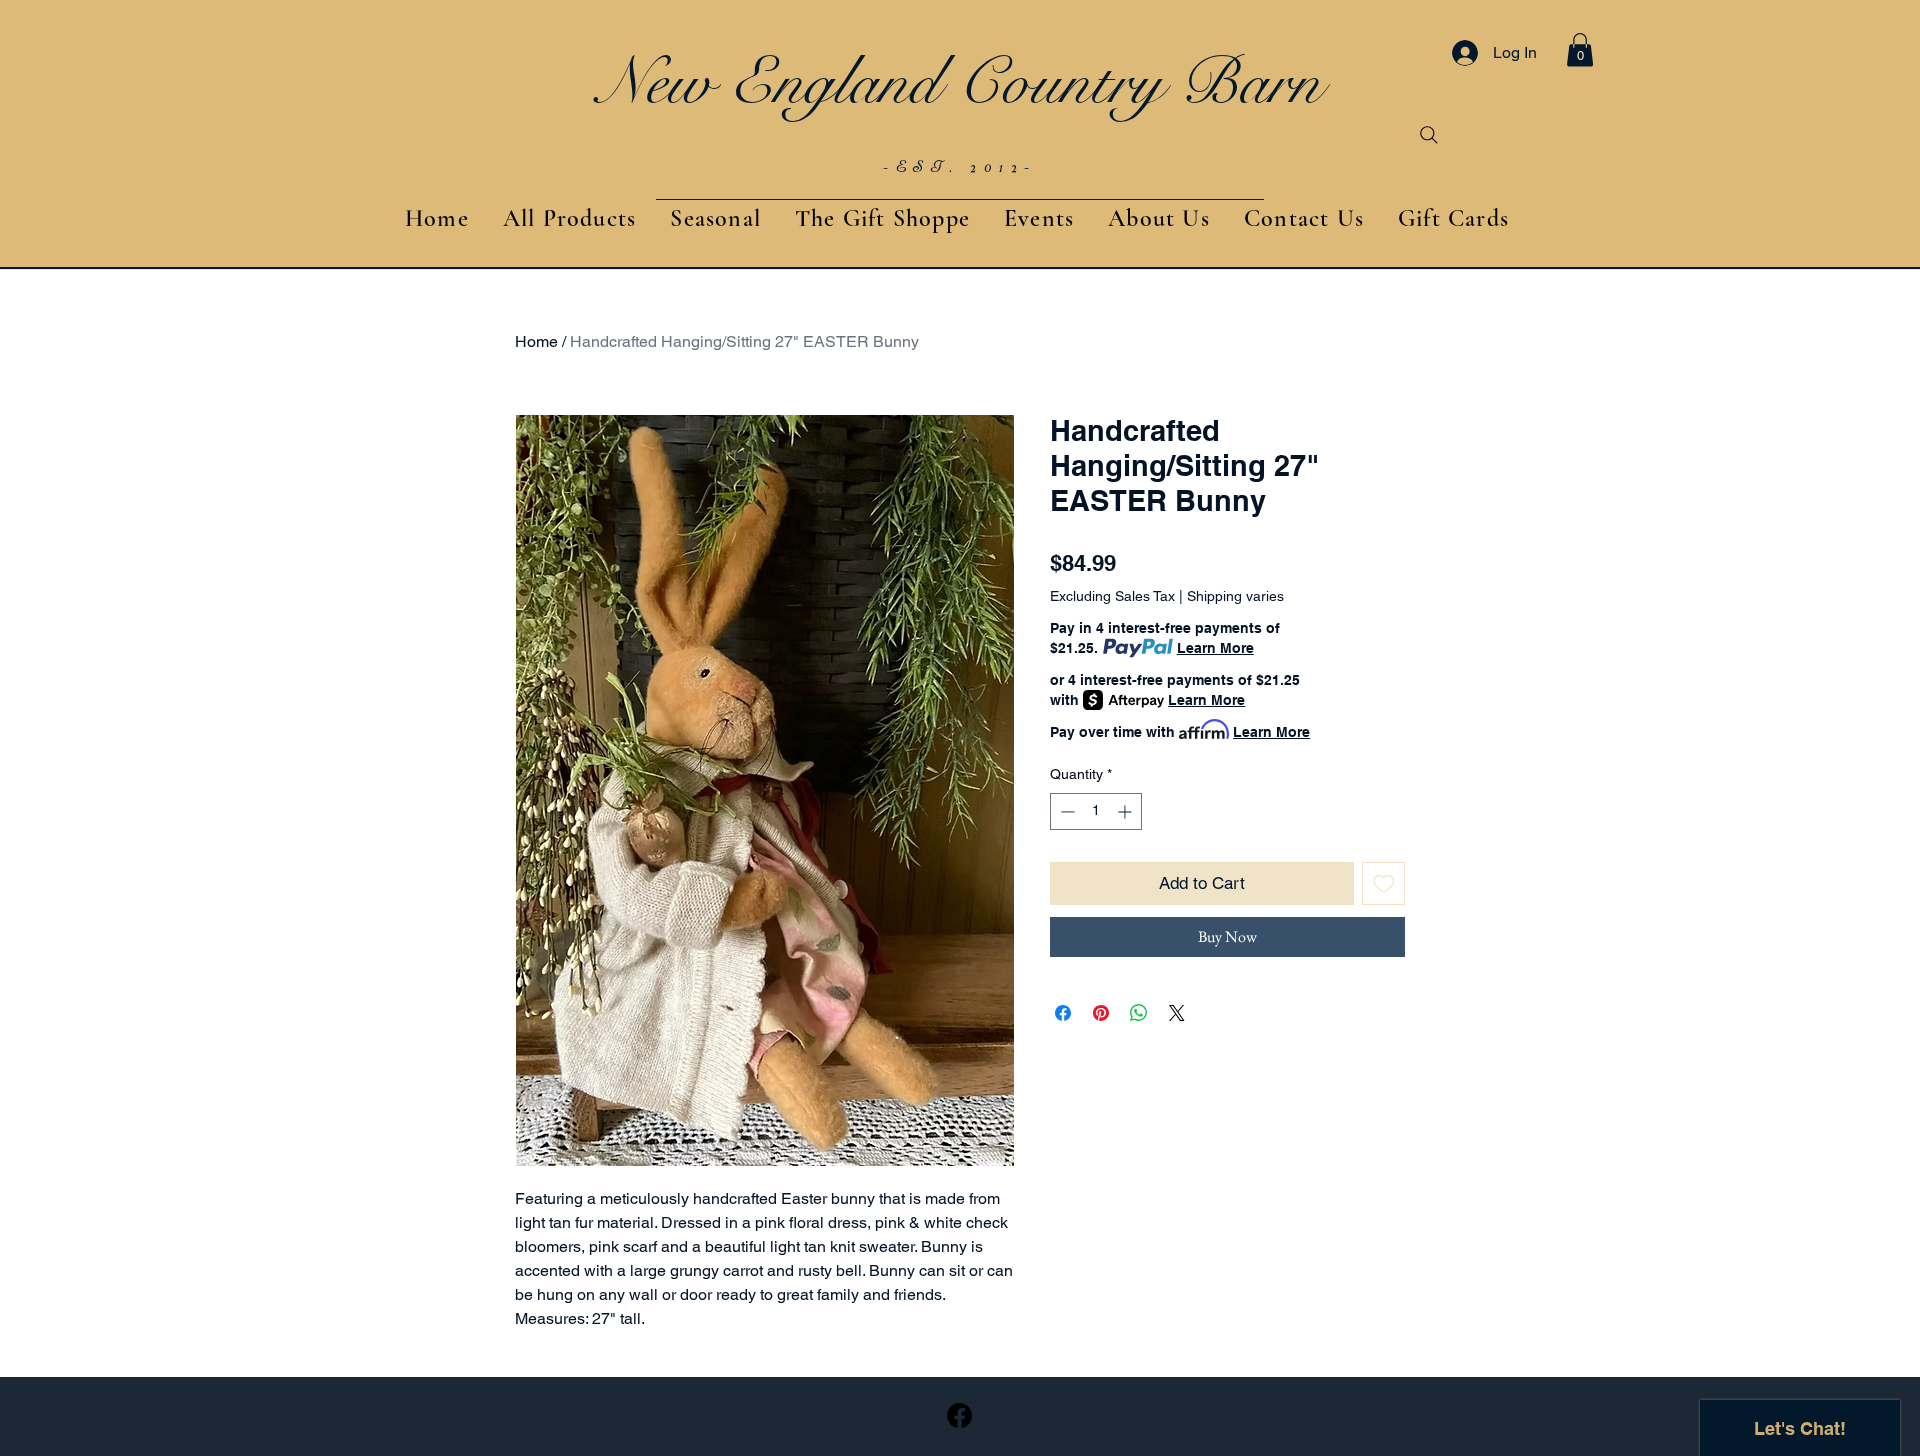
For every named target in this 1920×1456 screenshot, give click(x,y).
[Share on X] (1177, 1013)
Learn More (1215, 648)
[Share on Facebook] (1063, 1013)
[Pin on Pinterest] (1101, 1013)
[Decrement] (1065, 811)
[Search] (1429, 135)
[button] (1580, 49)
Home (536, 341)
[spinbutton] (1096, 811)
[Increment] (1126, 811)
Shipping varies (1235, 596)
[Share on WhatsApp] (1139, 1013)
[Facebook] (959, 1415)
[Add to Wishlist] (1384, 884)
